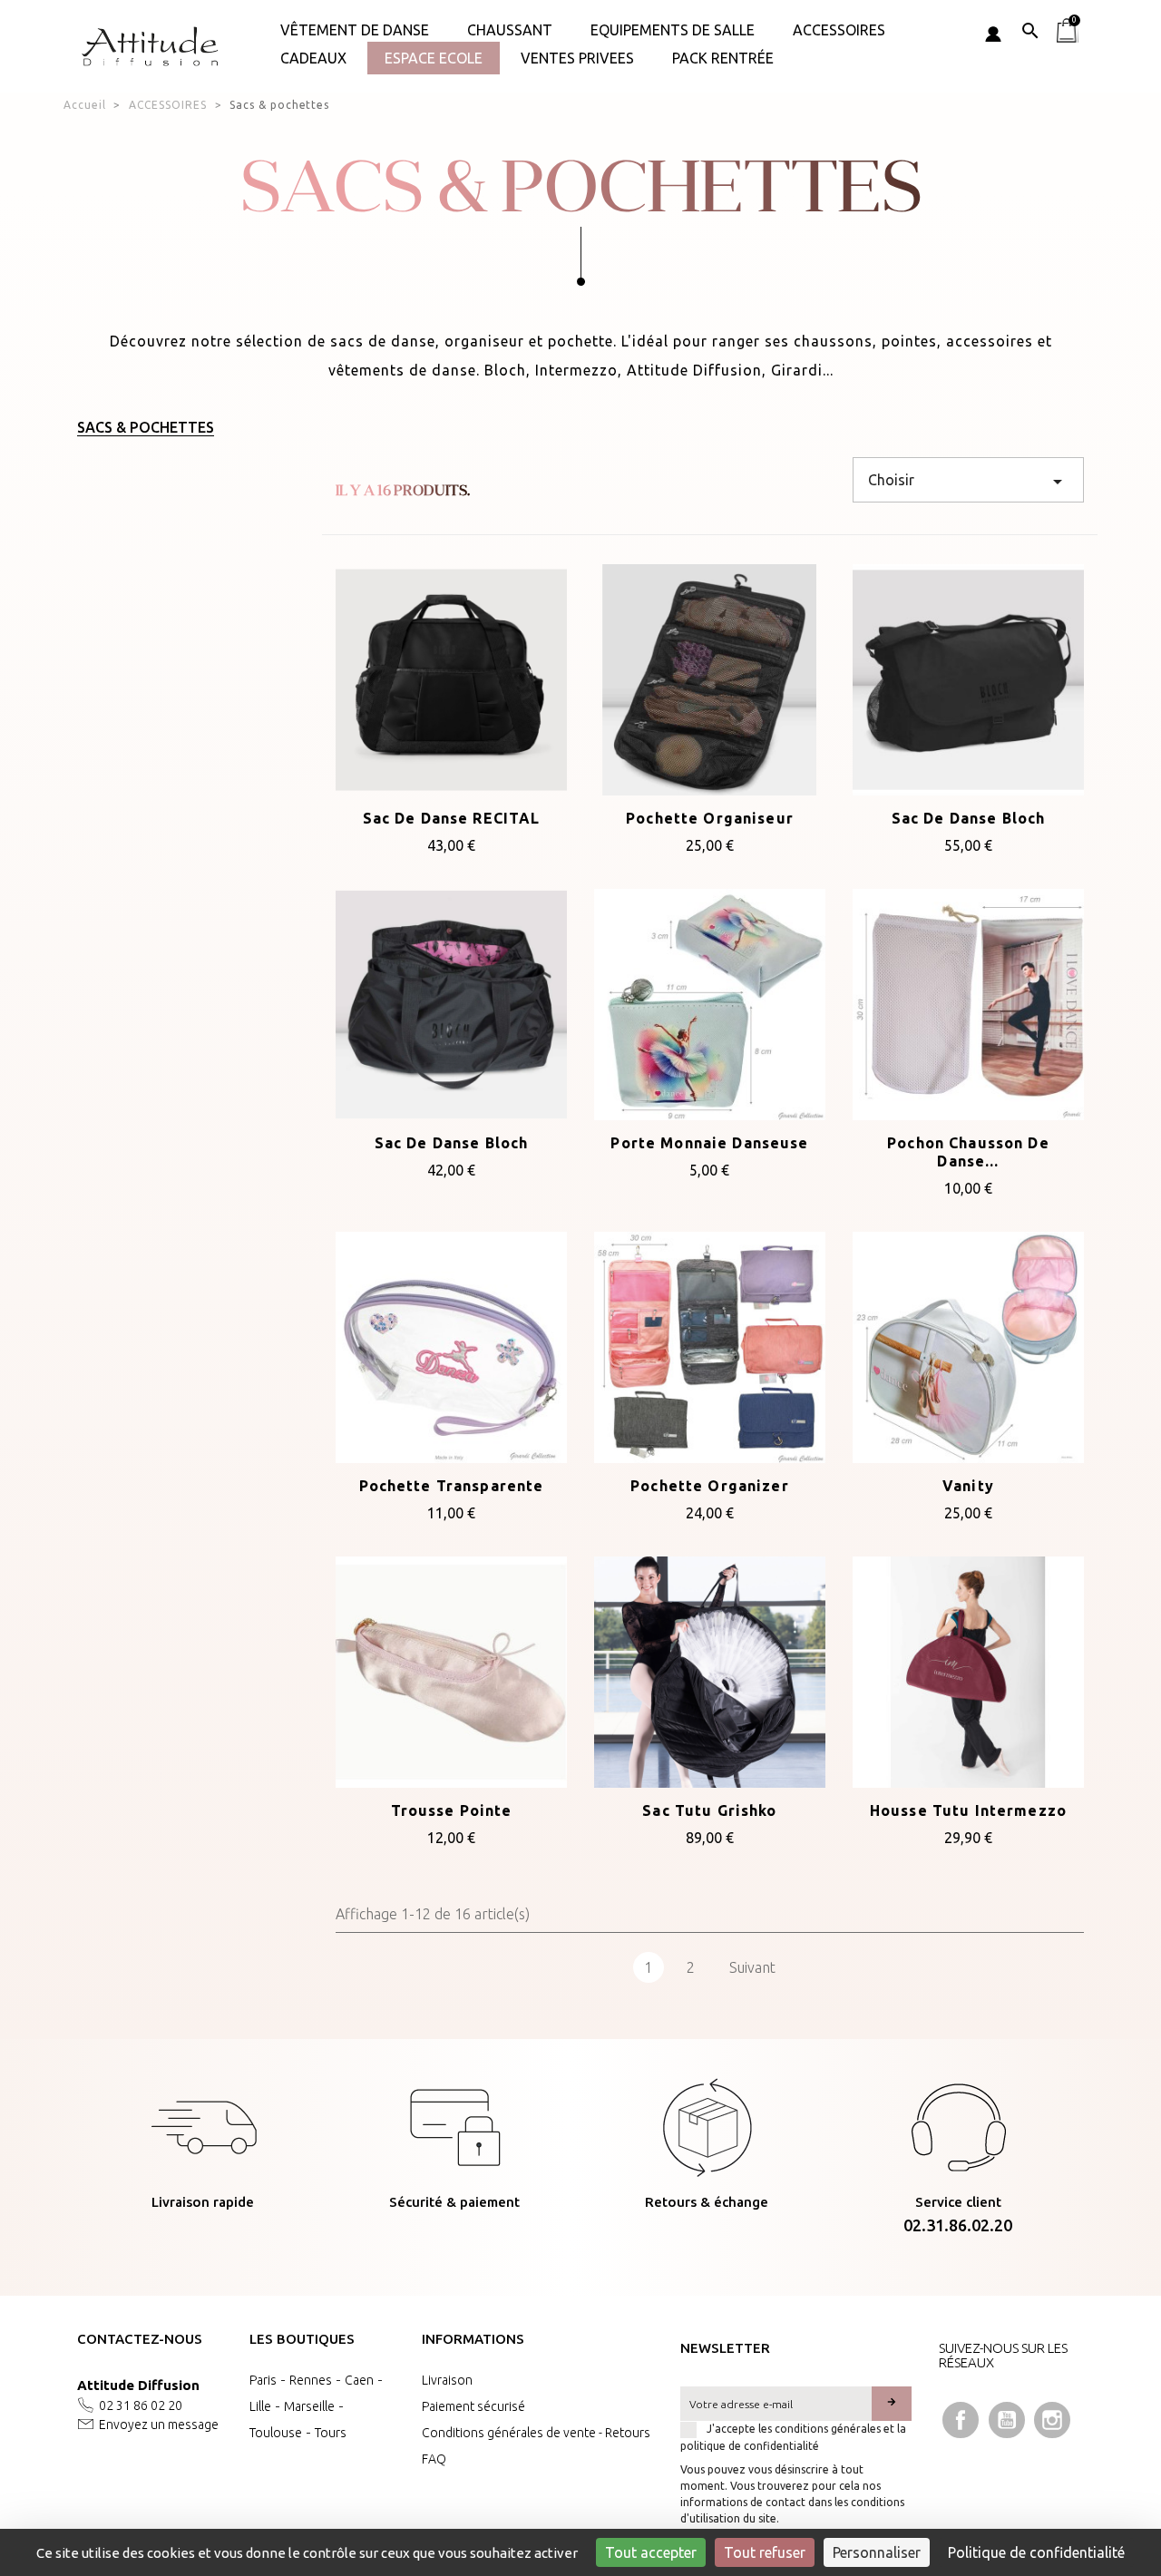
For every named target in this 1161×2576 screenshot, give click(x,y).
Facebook (961, 2420)
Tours (331, 2433)
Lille (260, 2406)
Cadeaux (313, 58)
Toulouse (276, 2433)
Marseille (309, 2406)
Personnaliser (877, 2552)
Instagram (1052, 2420)
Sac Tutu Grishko (709, 1810)
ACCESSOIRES (839, 30)
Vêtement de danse (355, 30)
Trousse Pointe (452, 1810)
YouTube (1007, 2420)
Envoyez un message (159, 2425)
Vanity (968, 1486)
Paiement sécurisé (473, 2406)
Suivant (752, 1967)
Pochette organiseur (710, 818)
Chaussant (510, 30)
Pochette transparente (452, 1486)
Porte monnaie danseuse (709, 1143)
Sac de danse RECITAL (452, 818)
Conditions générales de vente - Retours (536, 2433)
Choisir (968, 482)
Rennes (311, 2380)
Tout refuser (765, 2552)
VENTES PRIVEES (577, 58)
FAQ (434, 2459)
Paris (263, 2380)
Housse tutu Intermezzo (968, 1810)
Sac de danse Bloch (969, 818)
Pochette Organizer (710, 1486)
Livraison (447, 2380)
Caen (359, 2380)
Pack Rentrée (723, 58)
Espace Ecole (434, 58)
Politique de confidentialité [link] (1036, 2552)
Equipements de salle (673, 30)
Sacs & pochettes (146, 427)
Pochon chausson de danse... (968, 1152)
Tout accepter (651, 2552)
